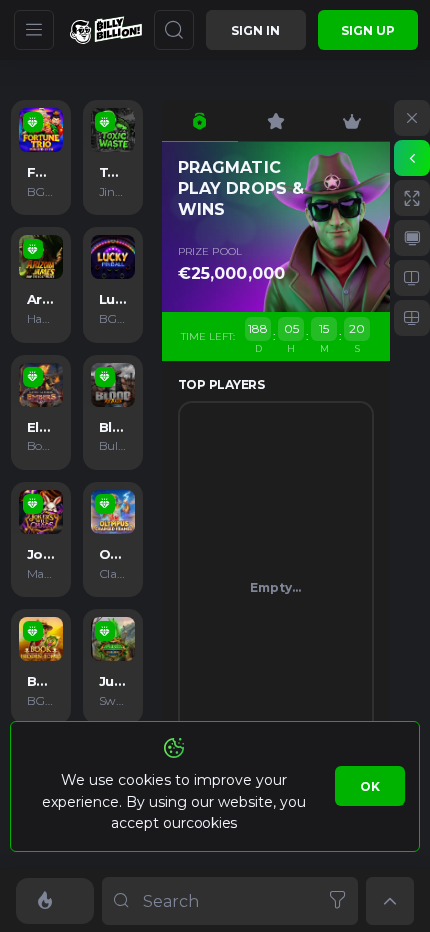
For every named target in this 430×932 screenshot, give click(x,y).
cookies (211, 823)
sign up (368, 30)
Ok (370, 786)
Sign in (255, 30)
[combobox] (230, 901)
